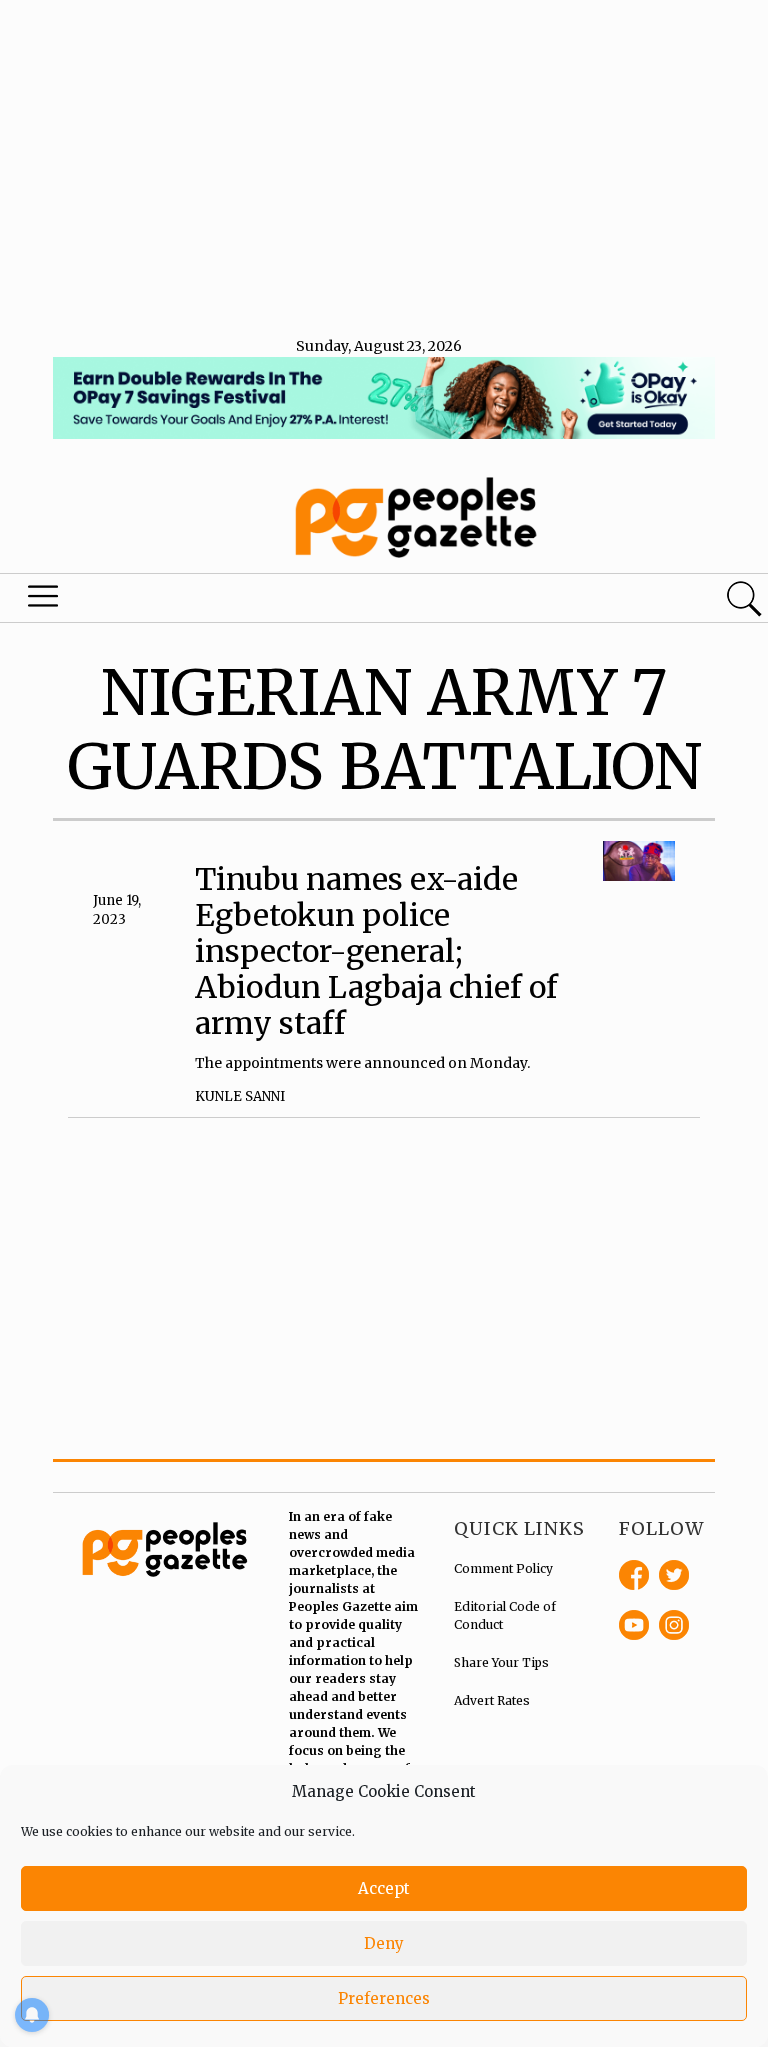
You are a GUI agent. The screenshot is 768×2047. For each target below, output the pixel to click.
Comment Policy (503, 1568)
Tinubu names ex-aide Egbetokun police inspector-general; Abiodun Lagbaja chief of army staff (376, 951)
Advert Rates (492, 1700)
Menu (44, 601)
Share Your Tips (501, 1662)
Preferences (384, 1998)
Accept (384, 1888)
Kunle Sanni (240, 1096)
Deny (384, 1943)
